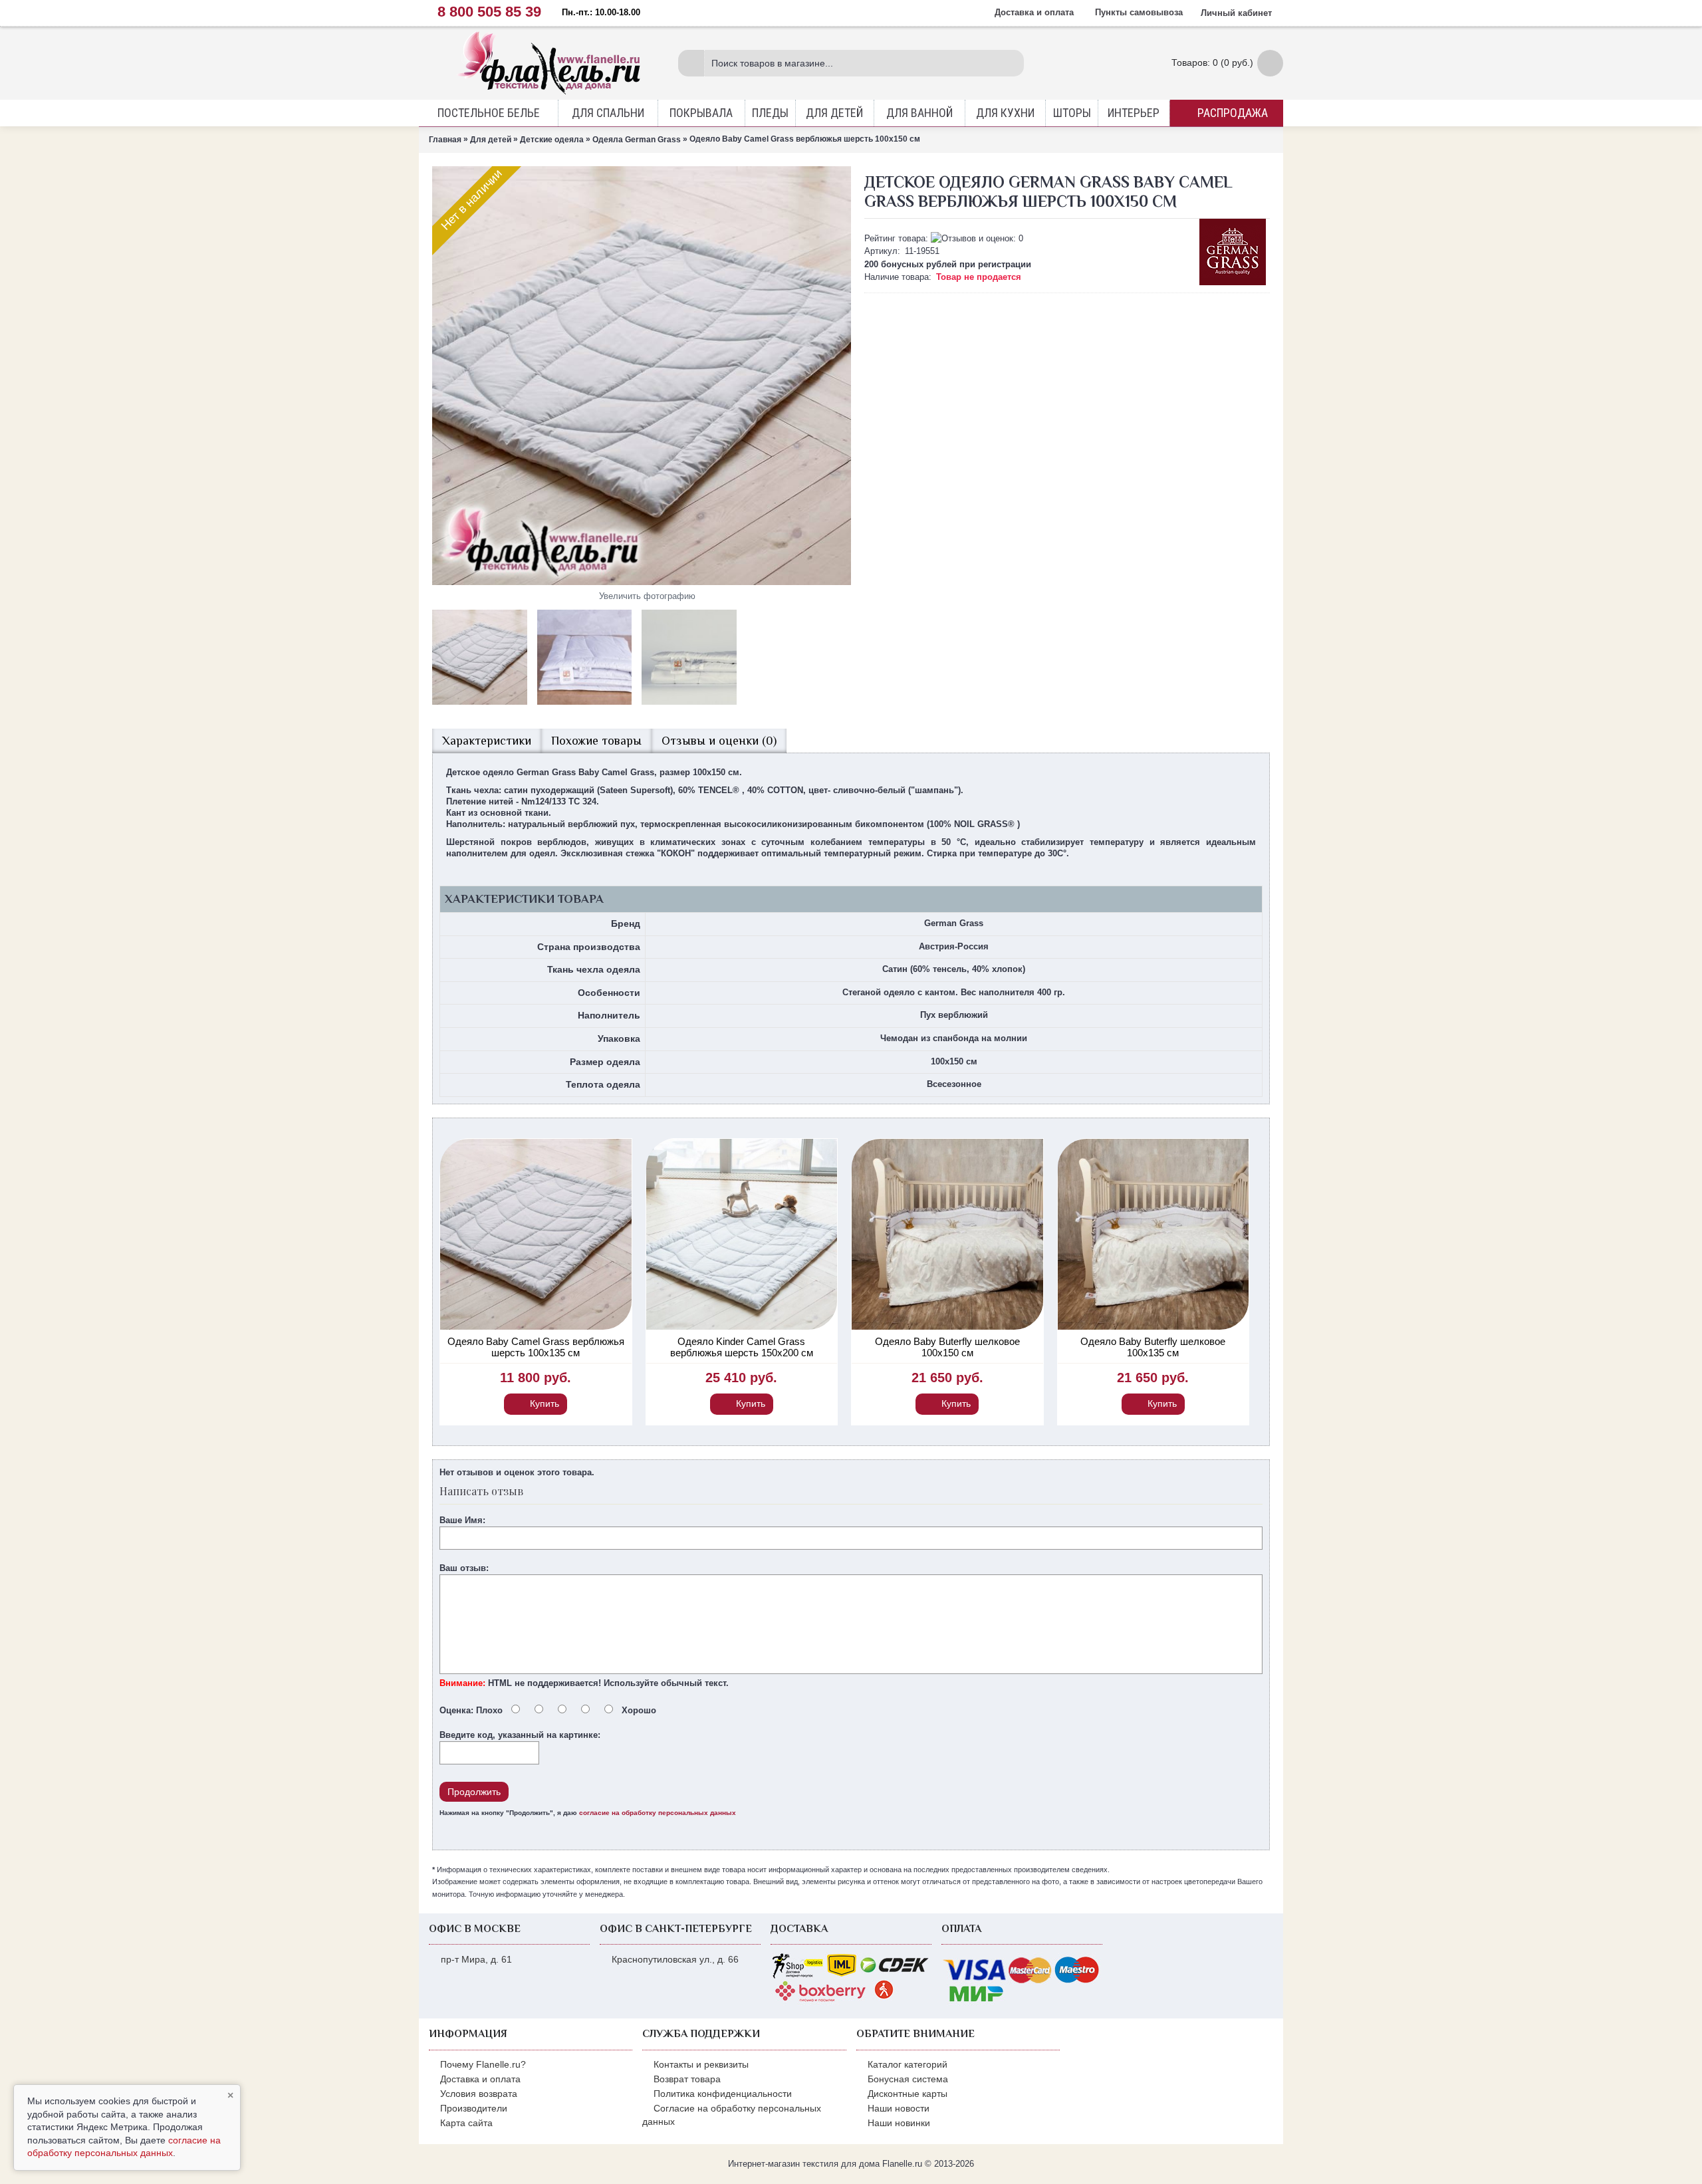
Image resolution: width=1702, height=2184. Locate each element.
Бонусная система (908, 2079)
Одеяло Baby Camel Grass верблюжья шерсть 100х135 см (536, 1347)
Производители (474, 2108)
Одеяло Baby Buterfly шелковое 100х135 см (1153, 1347)
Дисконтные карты (908, 2094)
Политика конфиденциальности (723, 2094)
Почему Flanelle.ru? (483, 2064)
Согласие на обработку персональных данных (732, 2115)
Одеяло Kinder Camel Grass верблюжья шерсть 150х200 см (742, 1347)
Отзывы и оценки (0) (719, 741)
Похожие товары (596, 741)
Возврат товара (687, 2079)
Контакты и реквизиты (701, 2064)
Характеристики (487, 741)
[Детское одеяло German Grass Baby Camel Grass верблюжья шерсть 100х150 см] (642, 376)
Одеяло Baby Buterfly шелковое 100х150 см (947, 1347)
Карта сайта (466, 2123)
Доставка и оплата (480, 2079)
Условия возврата (479, 2094)
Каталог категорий (908, 2064)
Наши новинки (899, 2123)
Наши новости (899, 2108)
